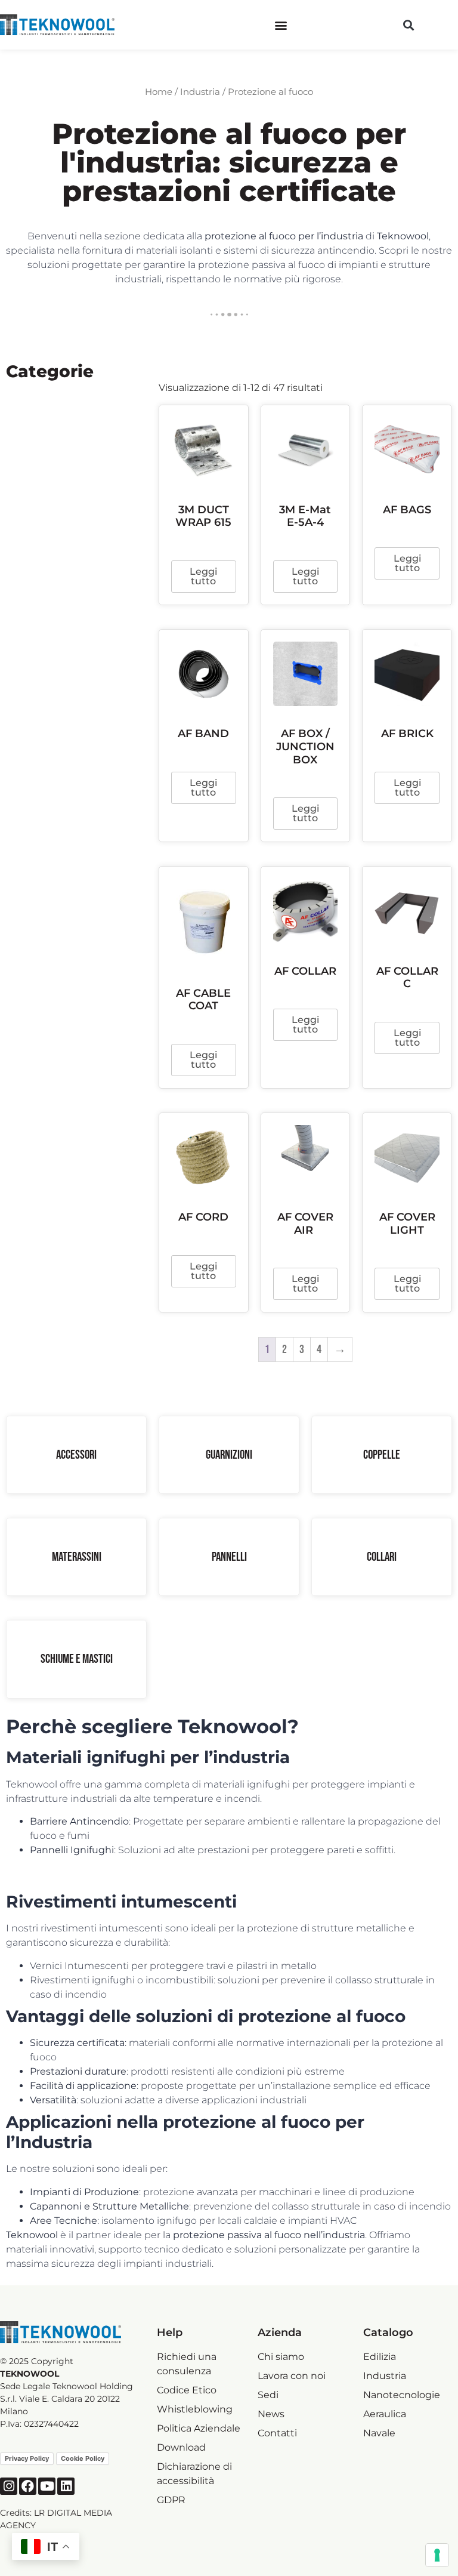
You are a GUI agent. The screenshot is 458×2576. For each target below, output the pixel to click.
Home (159, 92)
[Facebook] (28, 2486)
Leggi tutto (203, 576)
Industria (200, 92)
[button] (281, 25)
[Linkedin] (66, 2486)
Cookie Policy (83, 2458)
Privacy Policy (27, 2458)
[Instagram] (9, 2486)
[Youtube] (47, 2486)
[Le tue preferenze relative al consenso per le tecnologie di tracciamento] (437, 2555)
